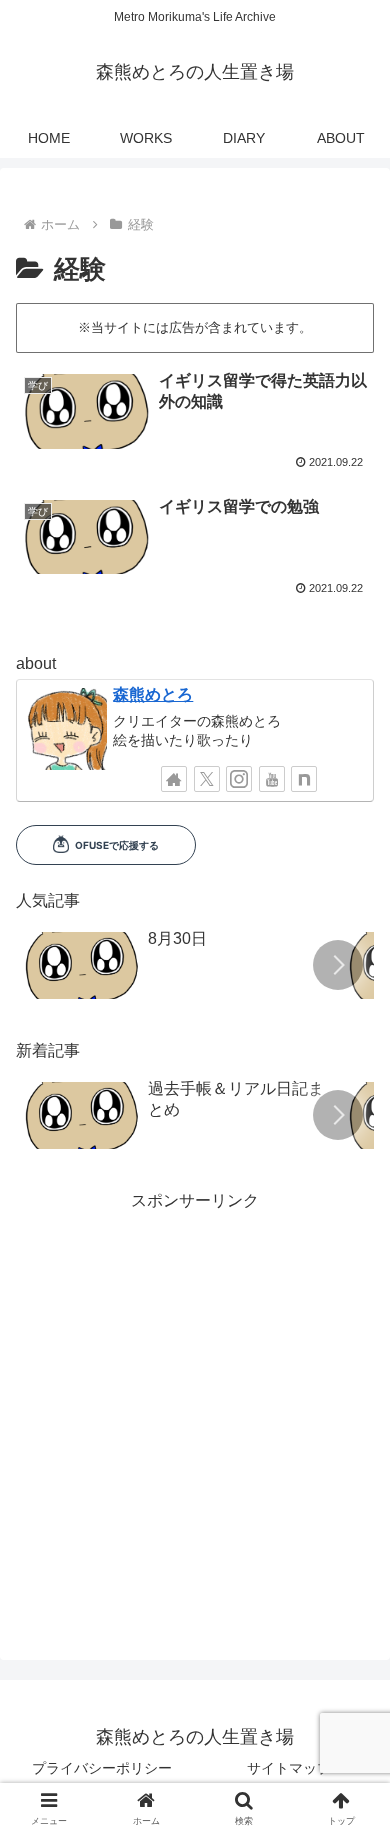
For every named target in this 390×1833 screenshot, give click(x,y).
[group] (177, 967)
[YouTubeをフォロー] (272, 779)
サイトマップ (289, 1768)
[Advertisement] (195, 1411)
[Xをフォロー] (207, 779)
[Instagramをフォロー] (239, 779)
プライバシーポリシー (102, 1768)
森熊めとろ (153, 694)
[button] (338, 965)
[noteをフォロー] (304, 779)
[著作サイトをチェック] (174, 779)
